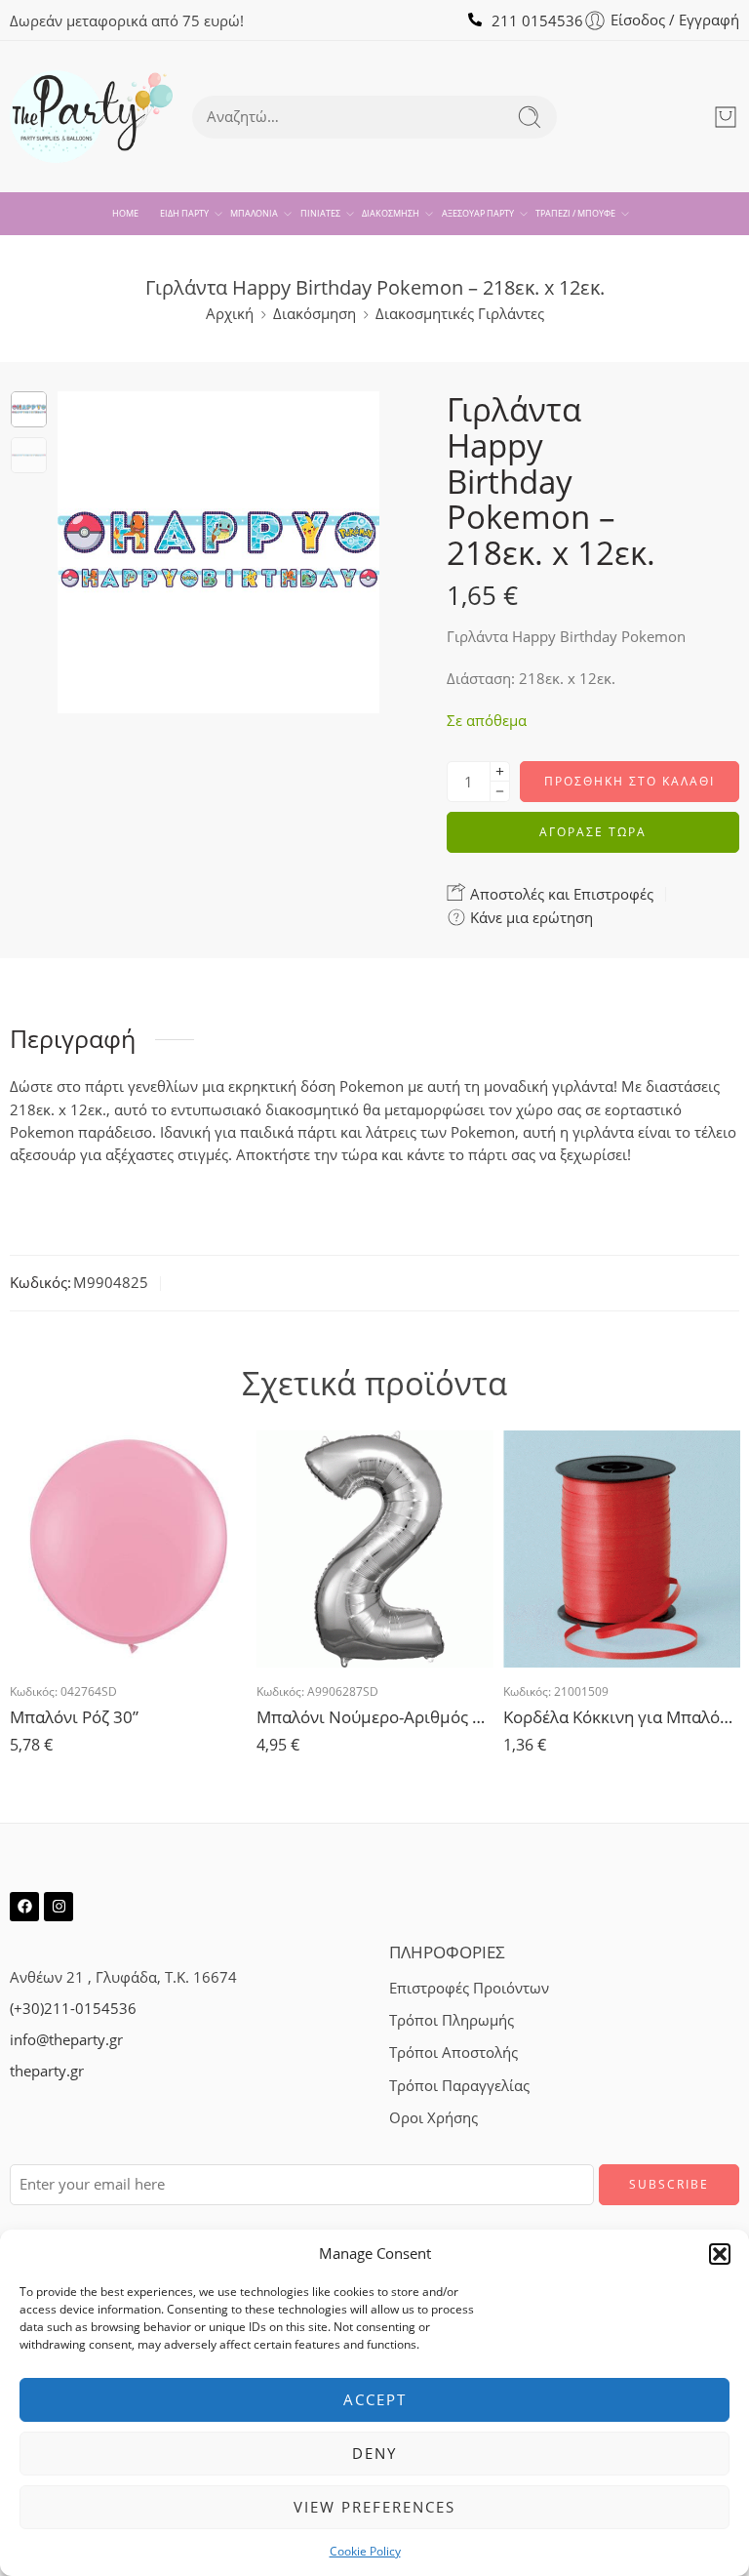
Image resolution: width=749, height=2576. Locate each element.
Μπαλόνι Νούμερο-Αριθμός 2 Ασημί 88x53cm (375, 1717)
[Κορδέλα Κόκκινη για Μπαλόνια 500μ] (622, 1549)
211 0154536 (537, 21)
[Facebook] (24, 1907)
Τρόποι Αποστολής (453, 2053)
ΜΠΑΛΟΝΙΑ (254, 213)
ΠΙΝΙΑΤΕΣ (320, 213)
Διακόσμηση (315, 314)
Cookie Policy (365, 2551)
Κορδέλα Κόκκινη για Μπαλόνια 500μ (622, 1717)
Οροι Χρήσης (434, 2118)
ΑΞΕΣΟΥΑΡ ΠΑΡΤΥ (478, 213)
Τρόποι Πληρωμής (452, 2020)
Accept (375, 2399)
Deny (374, 2453)
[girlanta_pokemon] (29, 409)
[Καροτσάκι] (726, 117)
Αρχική (230, 314)
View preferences (374, 2507)
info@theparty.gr (66, 2040)
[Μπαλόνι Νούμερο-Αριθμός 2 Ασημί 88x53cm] (375, 1549)
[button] (720, 2254)
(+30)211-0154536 (73, 2009)
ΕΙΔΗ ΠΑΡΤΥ (184, 213)
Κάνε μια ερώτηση (530, 917)
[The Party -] (91, 117)
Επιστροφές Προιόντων (469, 1988)
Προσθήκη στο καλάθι (630, 781)
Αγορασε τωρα (593, 832)
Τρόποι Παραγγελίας (459, 2086)
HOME (125, 213)
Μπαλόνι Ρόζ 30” (74, 1717)
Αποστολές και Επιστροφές (560, 894)
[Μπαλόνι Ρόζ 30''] (128, 1549)
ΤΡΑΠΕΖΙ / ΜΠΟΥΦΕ (575, 213)
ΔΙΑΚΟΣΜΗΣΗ (391, 213)
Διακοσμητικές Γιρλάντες (460, 314)
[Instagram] (59, 1907)
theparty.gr (47, 2071)
